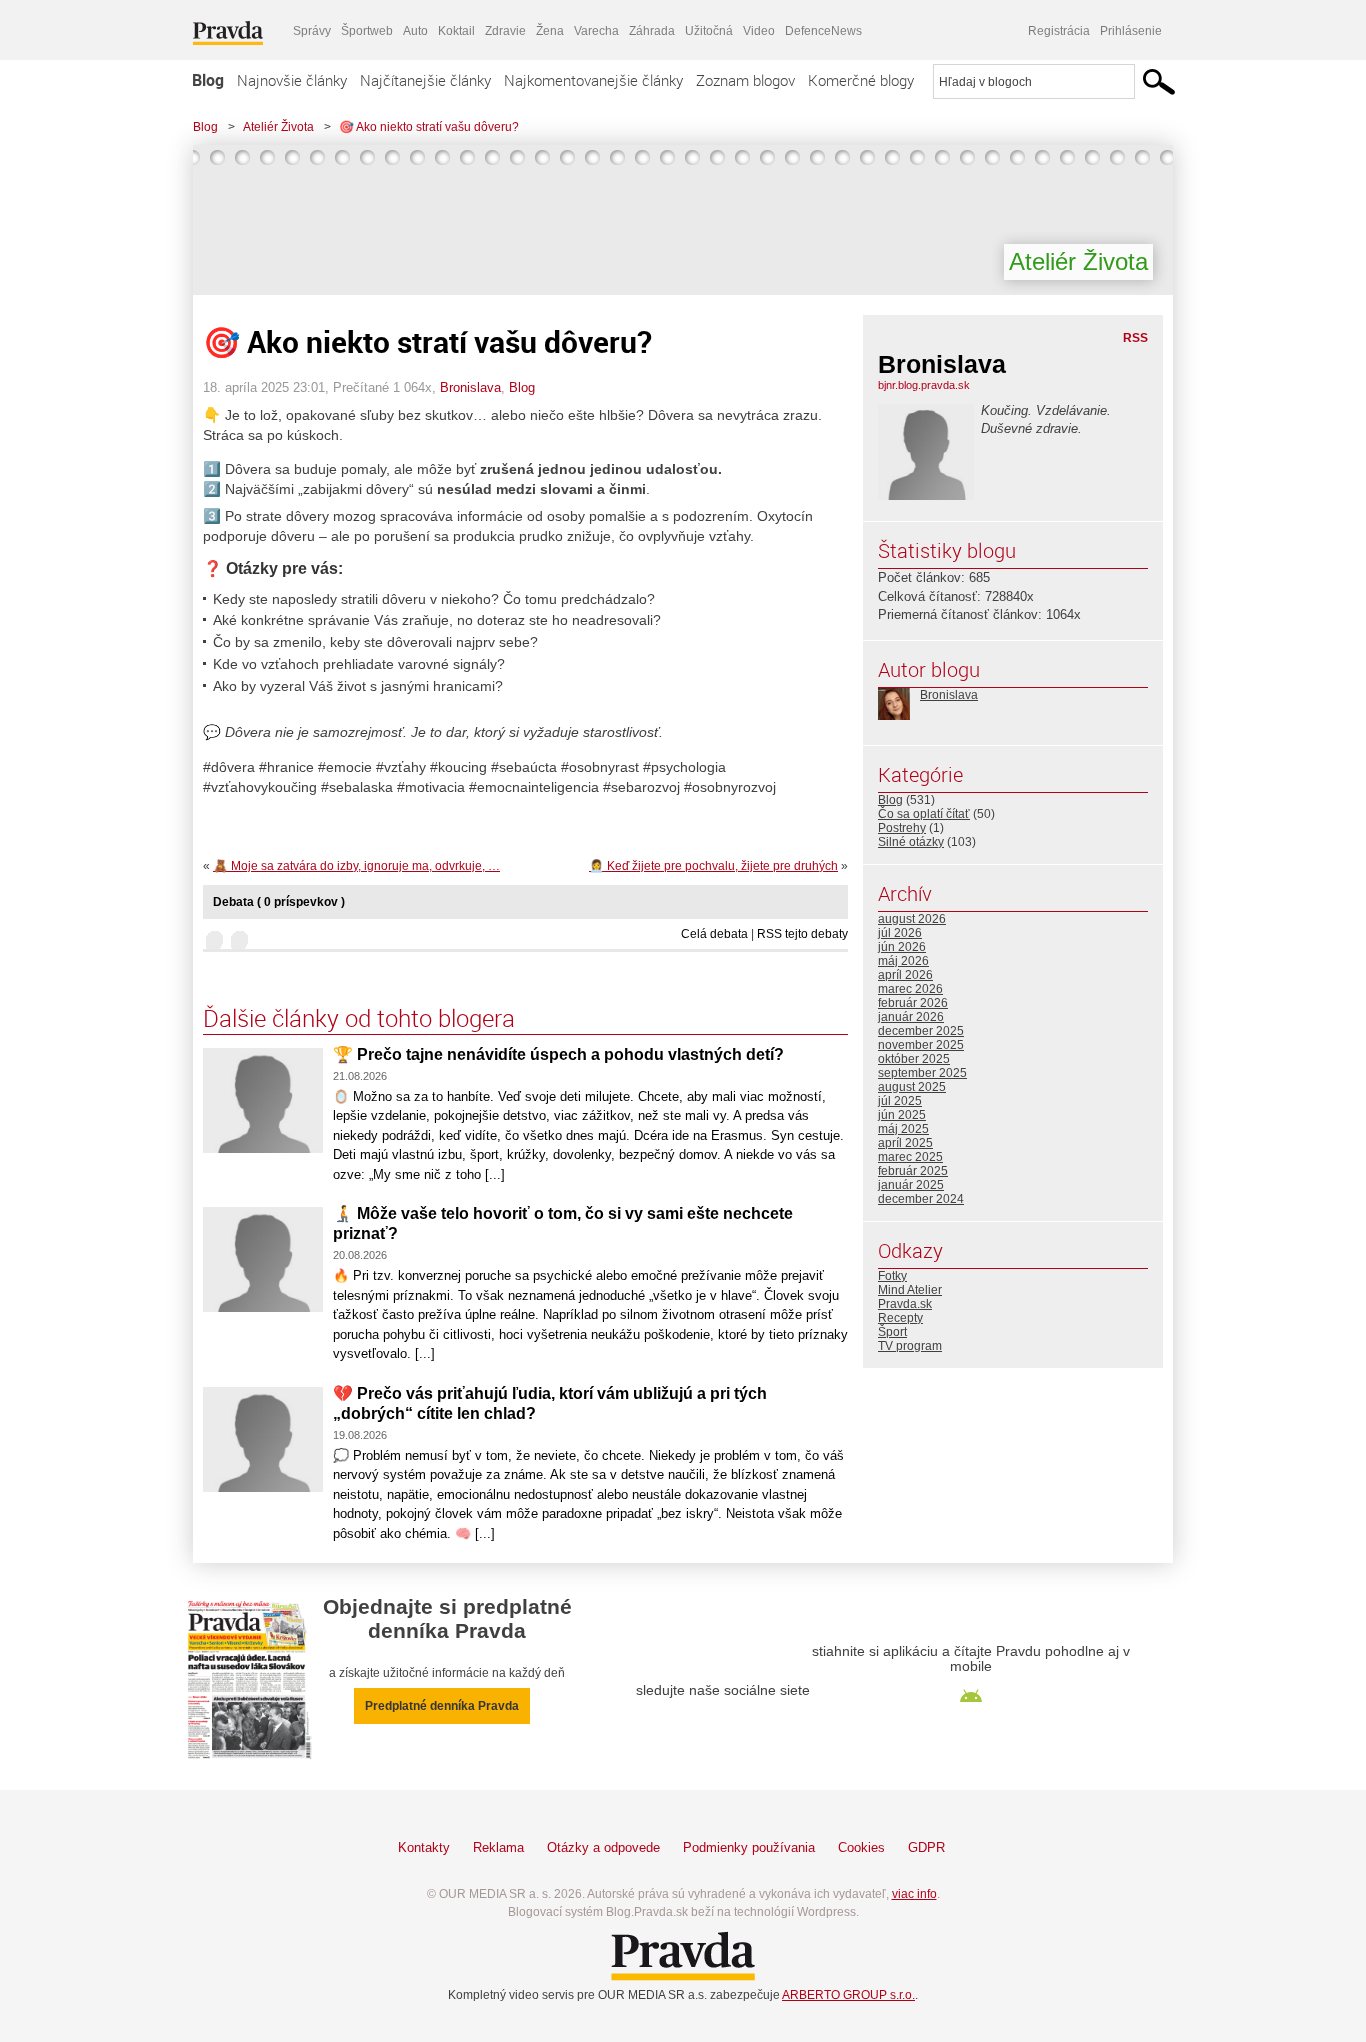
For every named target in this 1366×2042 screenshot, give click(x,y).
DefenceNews (823, 31)
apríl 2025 (905, 1143)
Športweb (367, 31)
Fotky (892, 1276)
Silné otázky (911, 842)
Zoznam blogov (745, 80)
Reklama (498, 1847)
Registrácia (1059, 31)
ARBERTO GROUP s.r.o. (848, 1995)
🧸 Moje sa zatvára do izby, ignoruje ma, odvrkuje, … (356, 866)
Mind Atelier (910, 1290)
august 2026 (912, 919)
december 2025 (921, 1031)
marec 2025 (910, 1157)
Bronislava (470, 387)
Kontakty (424, 1847)
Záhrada (652, 31)
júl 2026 (900, 933)
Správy (312, 31)
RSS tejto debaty (802, 934)
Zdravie (505, 31)
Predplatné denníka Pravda (442, 1706)
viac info (914, 1894)
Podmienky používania (749, 1847)
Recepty (900, 1318)
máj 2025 (903, 1129)
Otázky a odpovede (603, 1847)
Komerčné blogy (861, 80)
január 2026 (911, 1017)
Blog (208, 80)
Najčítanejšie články (425, 80)
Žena (550, 31)
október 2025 (914, 1059)
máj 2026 (903, 961)
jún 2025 (902, 1115)
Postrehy (902, 828)
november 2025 (921, 1045)
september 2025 (922, 1073)
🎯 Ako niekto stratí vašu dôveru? (429, 127)
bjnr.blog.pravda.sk (924, 385)
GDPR (926, 1847)
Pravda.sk (905, 1304)
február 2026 (913, 1003)
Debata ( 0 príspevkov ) (279, 902)
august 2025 (912, 1087)
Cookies (861, 1847)
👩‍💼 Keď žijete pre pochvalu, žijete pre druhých (713, 866)
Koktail (456, 31)
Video (759, 31)
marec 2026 (910, 989)
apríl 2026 (905, 975)
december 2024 (921, 1199)
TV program (910, 1346)
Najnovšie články (292, 80)
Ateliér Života (278, 127)
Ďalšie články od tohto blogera (359, 1018)
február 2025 (913, 1171)
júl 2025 (900, 1101)
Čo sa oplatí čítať (924, 814)
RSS (1135, 338)
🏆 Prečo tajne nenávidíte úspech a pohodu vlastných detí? (558, 1054)
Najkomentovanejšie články (593, 80)
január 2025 (911, 1185)
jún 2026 (902, 947)
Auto (415, 31)
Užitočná (709, 31)
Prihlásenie (1131, 31)
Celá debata (714, 934)
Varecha (596, 31)
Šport (892, 1332)
